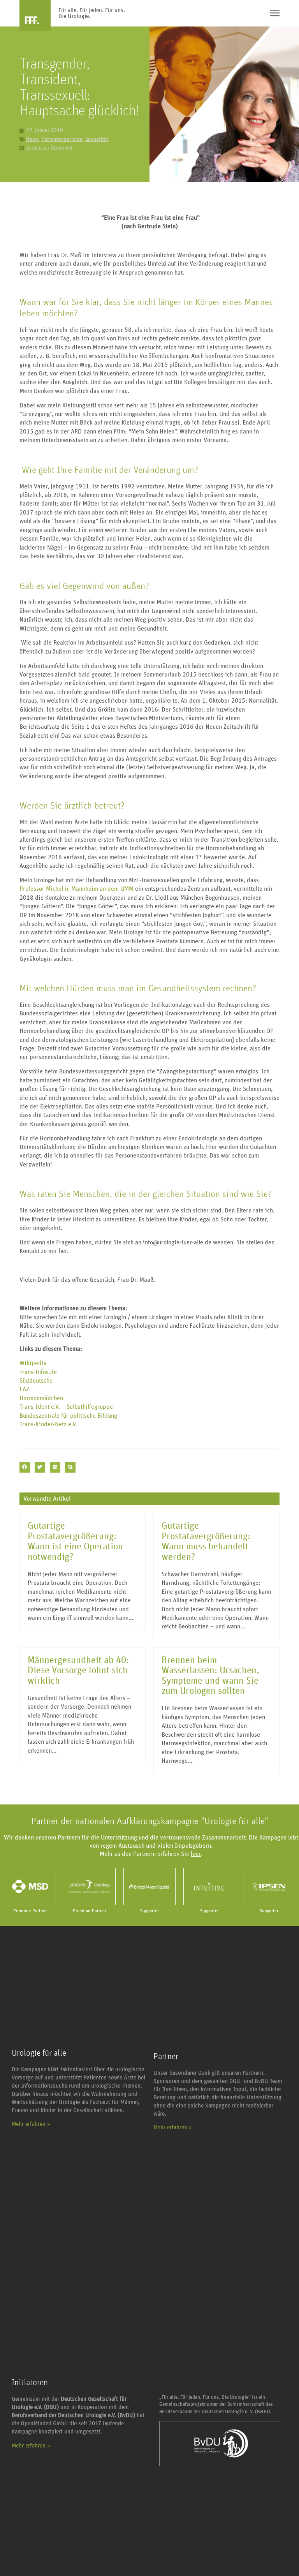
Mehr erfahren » (31, 2124)
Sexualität (97, 139)
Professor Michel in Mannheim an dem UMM (77, 889)
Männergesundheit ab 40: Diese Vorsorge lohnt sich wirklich (78, 1671)
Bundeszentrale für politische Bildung (68, 1416)
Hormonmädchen (41, 1398)
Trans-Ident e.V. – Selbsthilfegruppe (66, 1407)
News (32, 139)
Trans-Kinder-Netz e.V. (48, 1424)
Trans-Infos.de (38, 1372)
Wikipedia (33, 1363)
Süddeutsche (36, 1381)
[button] (25, 1467)
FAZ (24, 1389)
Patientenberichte (62, 139)
